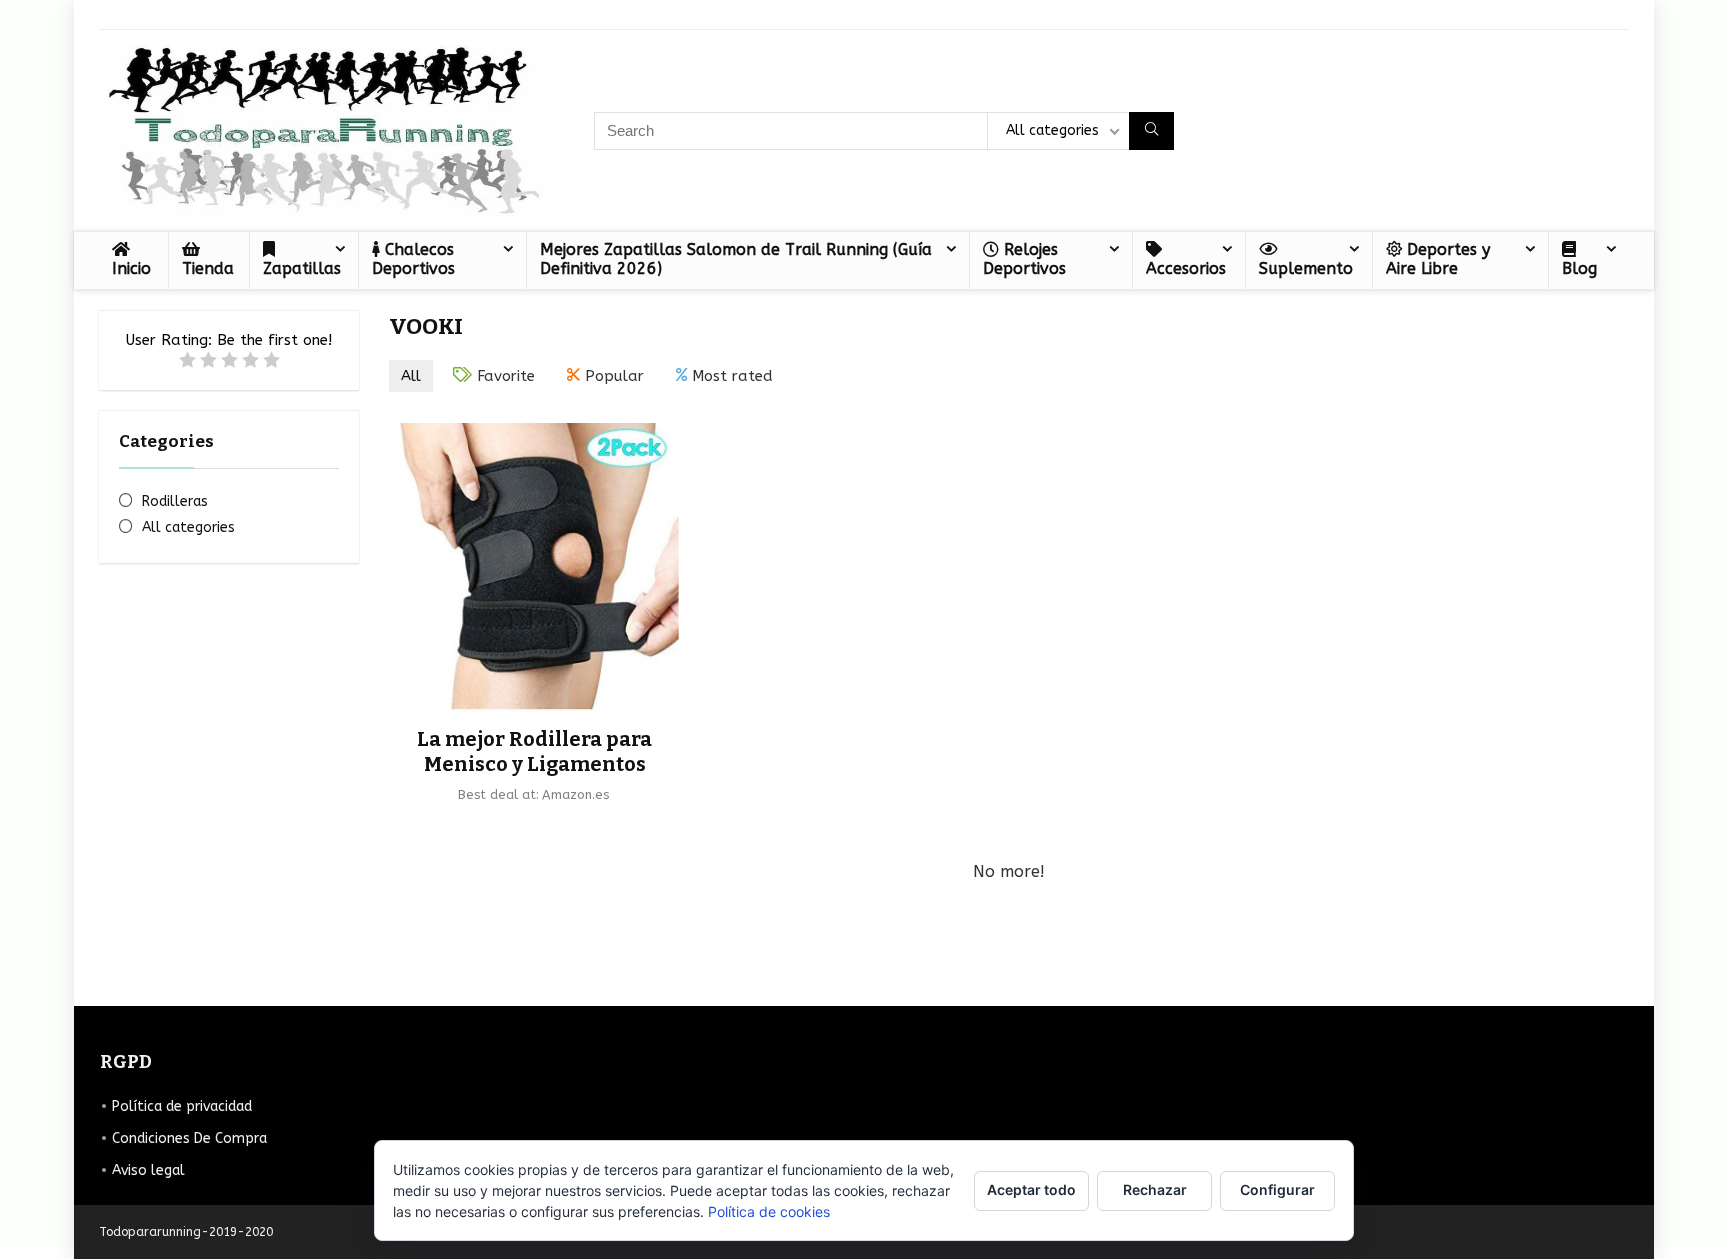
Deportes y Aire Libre (1438, 259)
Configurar (1277, 1189)
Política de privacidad (182, 1106)
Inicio (131, 268)
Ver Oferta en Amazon (535, 827)
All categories (188, 527)
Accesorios (1186, 268)
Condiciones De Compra (189, 1138)
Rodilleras (175, 501)
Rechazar (1155, 1189)
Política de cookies (769, 1211)
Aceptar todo (1031, 1189)
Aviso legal (148, 1170)
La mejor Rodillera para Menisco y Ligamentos (534, 751)
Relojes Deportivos (1024, 259)
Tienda (208, 268)
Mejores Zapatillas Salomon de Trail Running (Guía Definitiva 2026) (736, 259)
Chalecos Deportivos (413, 259)
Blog (1579, 268)
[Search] (1151, 131)
